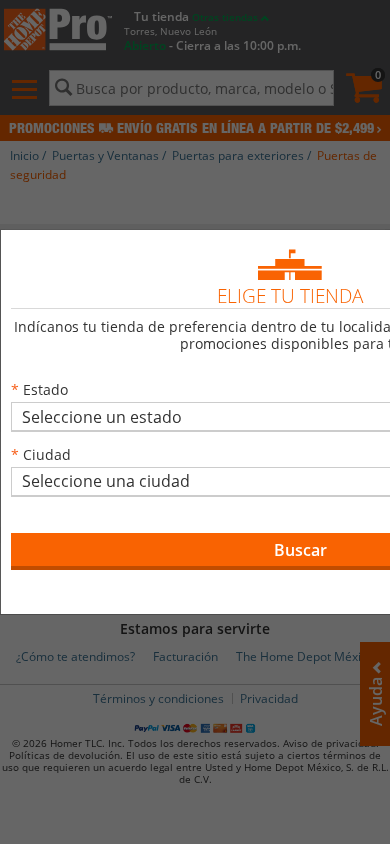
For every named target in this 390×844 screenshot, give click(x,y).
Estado (45, 389)
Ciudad (47, 454)
